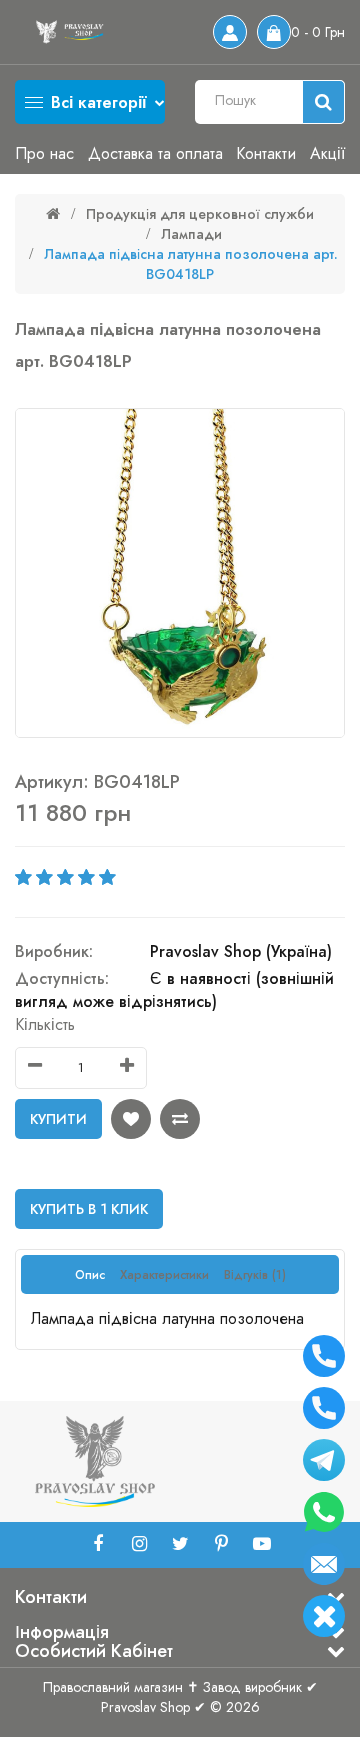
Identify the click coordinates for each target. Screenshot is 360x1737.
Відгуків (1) (255, 1275)
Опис (90, 1275)
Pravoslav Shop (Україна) (241, 951)
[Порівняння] (180, 1119)
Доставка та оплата (155, 153)
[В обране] (131, 1119)
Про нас (44, 153)
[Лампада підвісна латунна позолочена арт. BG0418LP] (180, 573)
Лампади (191, 234)
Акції (327, 153)
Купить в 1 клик (89, 1209)
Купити (58, 1119)
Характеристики (164, 1275)
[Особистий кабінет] (230, 32)
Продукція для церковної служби (200, 214)
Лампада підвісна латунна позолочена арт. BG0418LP (191, 264)
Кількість (45, 1024)
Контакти (266, 153)
